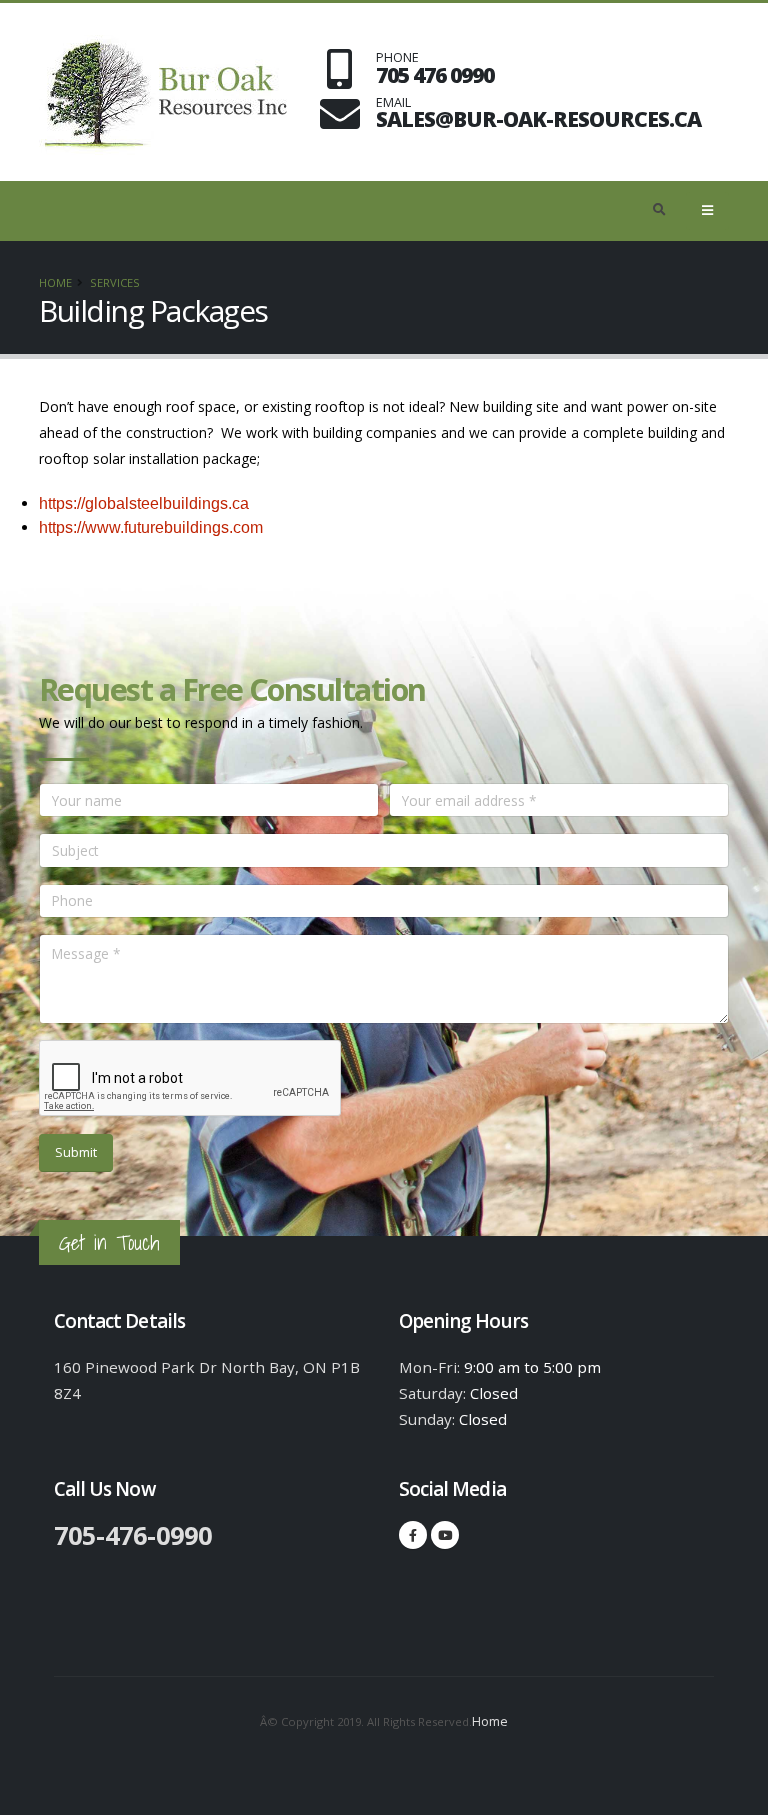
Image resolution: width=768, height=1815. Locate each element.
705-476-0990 (133, 1535)
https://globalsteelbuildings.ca (144, 503)
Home (55, 282)
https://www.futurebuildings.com (151, 527)
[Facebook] (413, 1535)
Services (115, 282)
